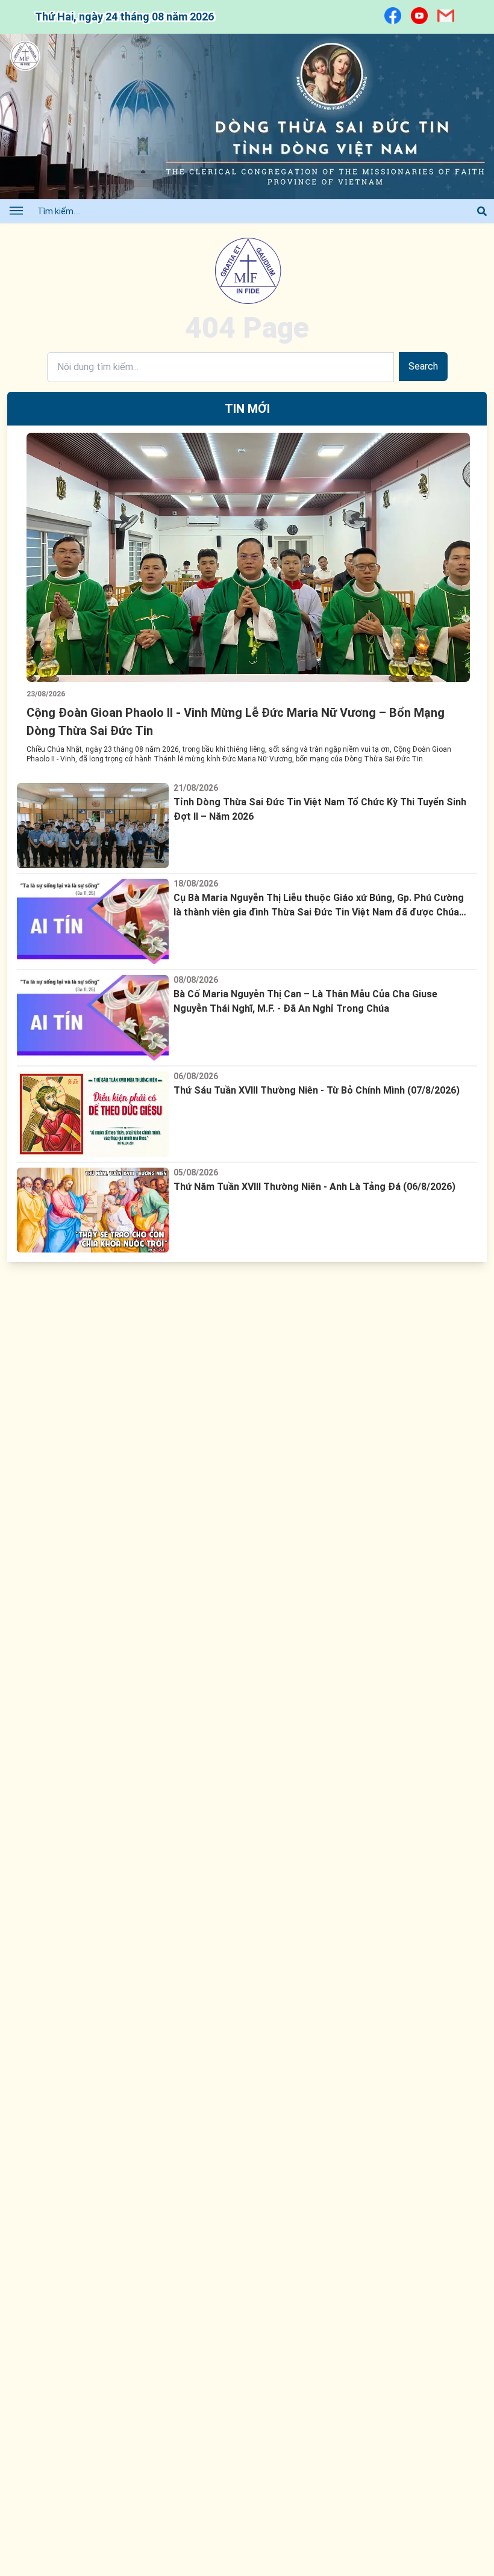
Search (423, 366)
